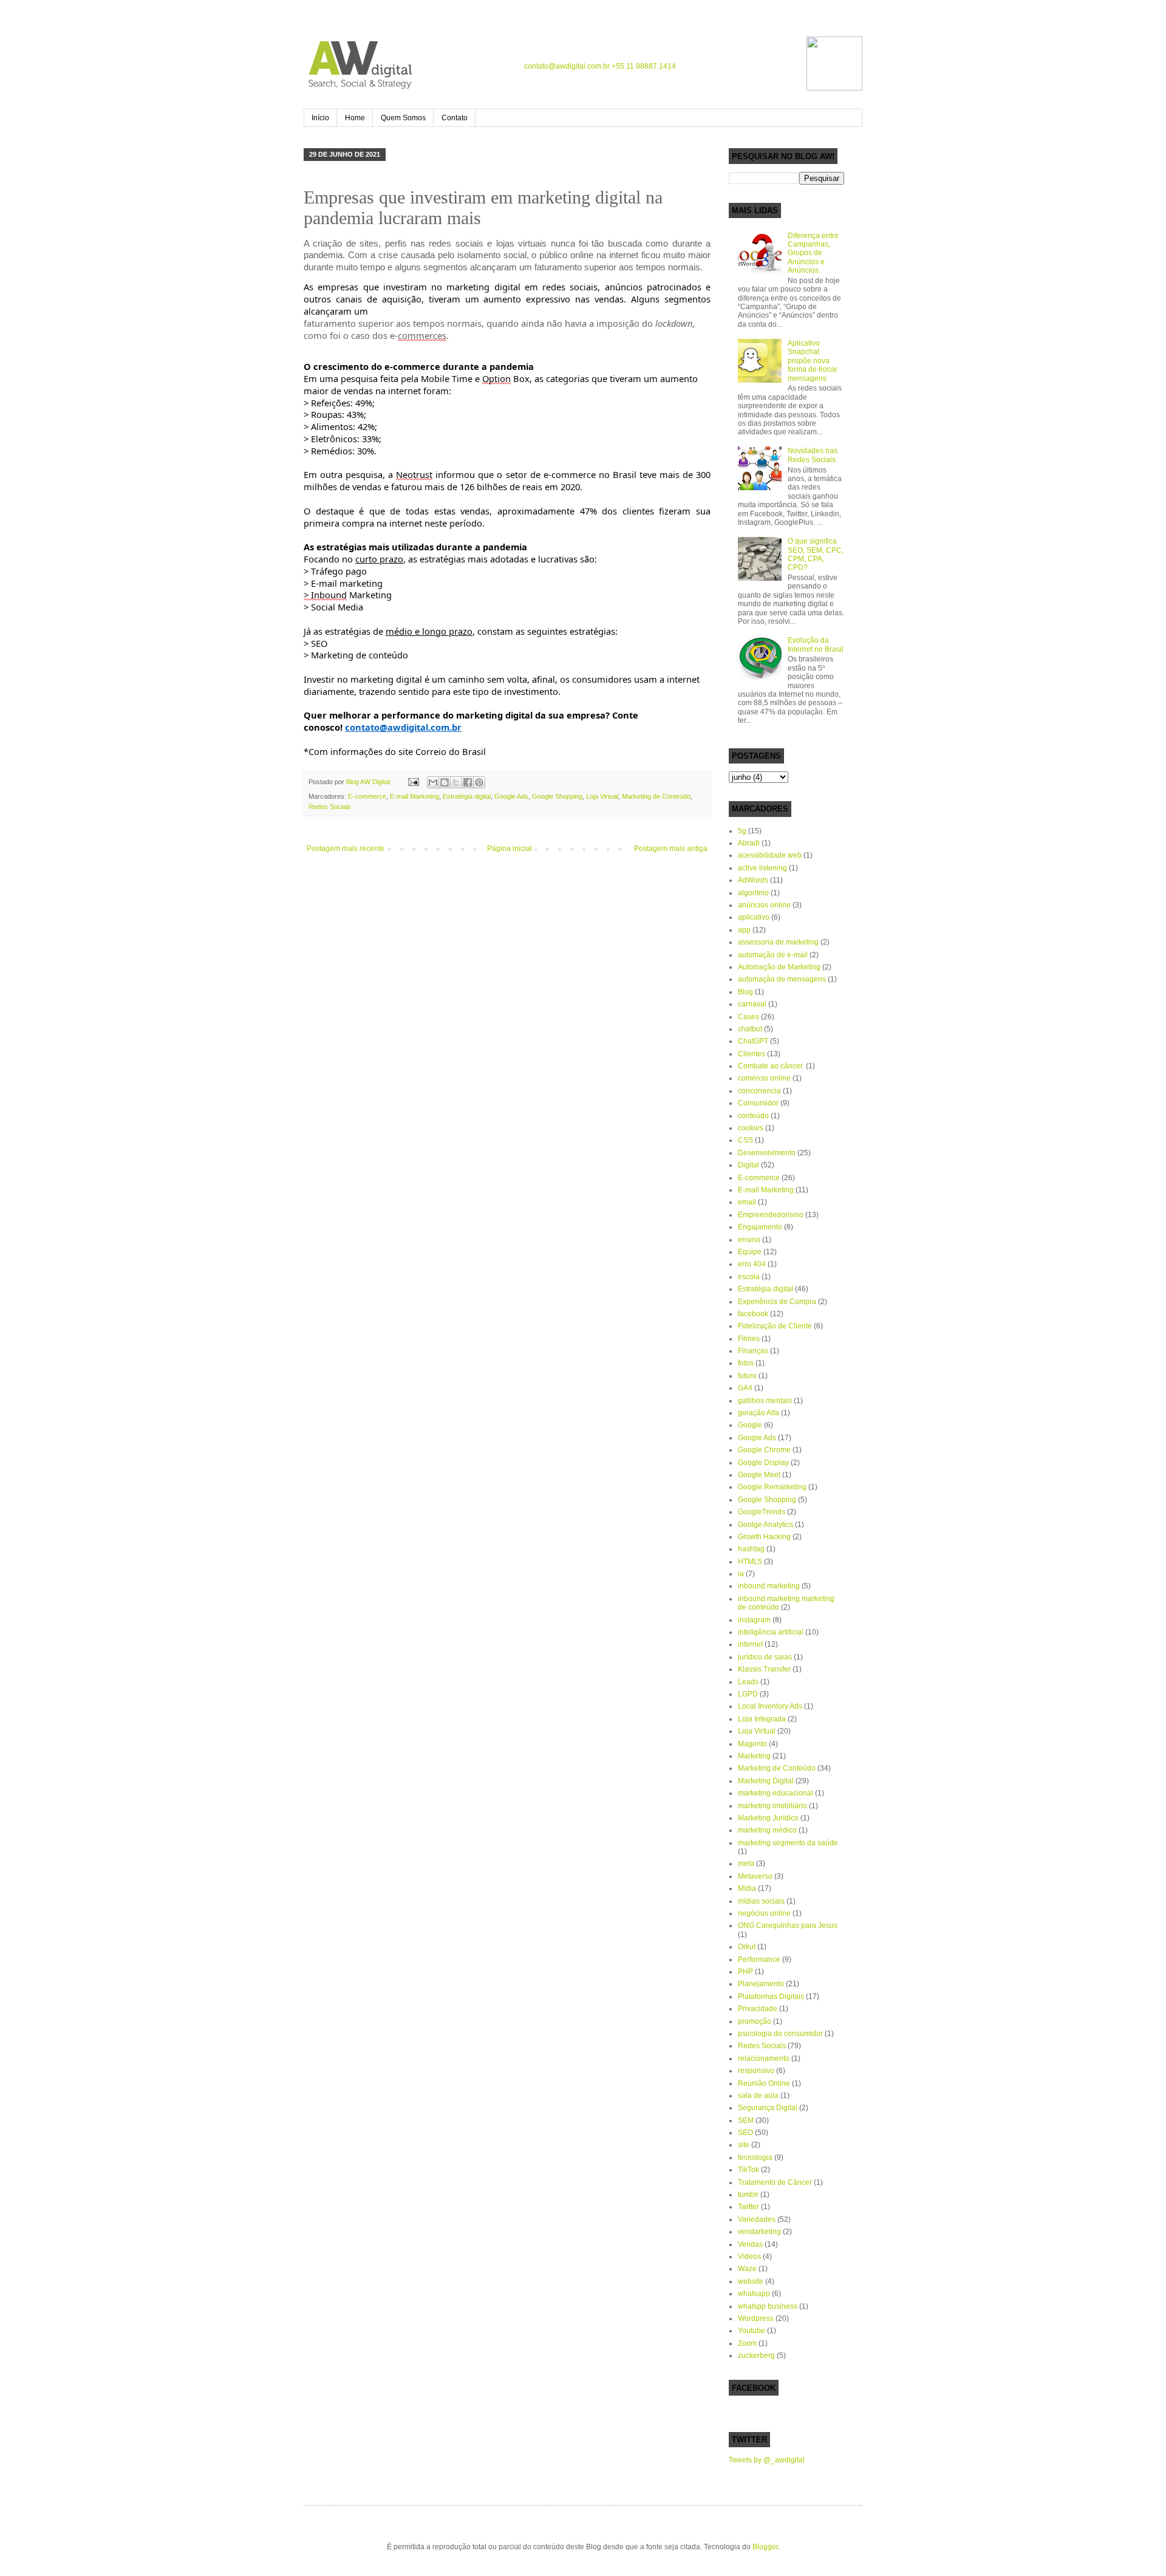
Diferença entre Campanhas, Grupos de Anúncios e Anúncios (813, 253)
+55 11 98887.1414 (644, 66)
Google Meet (759, 1475)
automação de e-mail (773, 955)
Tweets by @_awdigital (767, 2460)
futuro (747, 1376)
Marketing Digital (766, 1781)
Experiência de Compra (777, 1302)
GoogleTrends (762, 1512)
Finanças (753, 1351)
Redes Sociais (330, 807)
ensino (749, 1240)
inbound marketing (769, 1586)
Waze (747, 2269)
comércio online (764, 1078)
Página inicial (510, 849)
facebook (753, 1314)
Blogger (765, 2547)
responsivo (756, 2071)
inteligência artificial (771, 1632)
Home (355, 118)
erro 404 (752, 1264)
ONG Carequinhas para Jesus (788, 1925)
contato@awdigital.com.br (567, 66)
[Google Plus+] (779, 64)
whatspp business (768, 2306)
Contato (455, 118)
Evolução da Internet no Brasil (816, 644)
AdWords (753, 880)
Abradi (749, 843)
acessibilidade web (770, 855)
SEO (745, 2133)
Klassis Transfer (764, 1669)
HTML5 (750, 1562)
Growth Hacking (764, 1537)
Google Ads (511, 796)
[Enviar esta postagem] (413, 782)
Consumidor (758, 1103)
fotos (746, 1363)
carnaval (752, 1004)
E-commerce (367, 796)
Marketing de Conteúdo (656, 796)
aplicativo (754, 917)
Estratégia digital (467, 796)
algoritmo (753, 893)
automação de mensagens (782, 979)
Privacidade (758, 2009)
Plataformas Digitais (771, 1997)
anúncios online (764, 905)
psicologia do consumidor (780, 2034)
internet (750, 1644)
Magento (752, 1744)
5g (742, 831)
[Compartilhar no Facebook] (468, 782)
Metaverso (755, 1876)
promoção (755, 2021)
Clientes (752, 1054)
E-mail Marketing (414, 796)
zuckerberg (756, 2356)
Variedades (757, 2219)
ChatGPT (753, 1041)
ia (741, 1574)
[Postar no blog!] (445, 782)
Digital (748, 1165)
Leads (748, 1682)
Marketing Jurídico (768, 1818)
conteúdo (753, 1116)
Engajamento (760, 1227)
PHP (745, 1972)
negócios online (764, 1913)
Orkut (747, 1947)
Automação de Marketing (779, 967)
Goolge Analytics (765, 1525)
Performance (759, 1959)
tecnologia (755, 2157)
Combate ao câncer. (771, 1066)
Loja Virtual (602, 796)
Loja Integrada (762, 1719)
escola (749, 1277)
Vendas (750, 2244)
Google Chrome (764, 1450)
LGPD (748, 1694)
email (747, 1202)
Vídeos (749, 2257)
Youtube (752, 2331)
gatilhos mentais (765, 1401)
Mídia (747, 1888)
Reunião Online (764, 2083)
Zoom (747, 2343)
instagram (754, 1620)
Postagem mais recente (346, 849)
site (744, 2145)
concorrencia (759, 1091)
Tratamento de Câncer (775, 2182)
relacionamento (764, 2058)
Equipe (750, 1252)
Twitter (748, 2207)
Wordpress (756, 2318)
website (751, 2281)
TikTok (748, 2170)
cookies (751, 1128)
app (744, 930)
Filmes (749, 1339)
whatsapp (754, 2294)
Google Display (763, 1463)
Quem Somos (403, 118)
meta (746, 1864)
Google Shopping (557, 796)
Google (750, 1425)
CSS (745, 1140)
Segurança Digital (768, 2108)
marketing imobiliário (772, 1806)
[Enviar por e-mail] (433, 782)
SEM (746, 2120)
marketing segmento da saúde (788, 1843)
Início (320, 118)
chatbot (750, 1029)
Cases (748, 1017)
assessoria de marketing (778, 942)
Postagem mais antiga (671, 849)
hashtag (751, 1549)
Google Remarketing (772, 1487)
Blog (745, 992)
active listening (762, 868)
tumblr (748, 2195)
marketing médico (767, 1830)
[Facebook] (731, 64)
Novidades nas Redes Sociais (813, 455)
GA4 (745, 1388)
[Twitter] (755, 64)
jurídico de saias (765, 1657)
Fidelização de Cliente (775, 1326)
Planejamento (761, 1984)
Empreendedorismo (771, 1215)
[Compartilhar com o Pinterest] (479, 782)
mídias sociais (761, 1901)
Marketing (754, 1756)
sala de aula (758, 2096)
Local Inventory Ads (770, 1706)
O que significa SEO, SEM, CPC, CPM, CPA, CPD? (816, 554)
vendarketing (759, 2232)
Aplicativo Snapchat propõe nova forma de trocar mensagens (813, 361)
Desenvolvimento (767, 1153)
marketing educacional (776, 1793)
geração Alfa (759, 1413)
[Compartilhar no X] (456, 782)
